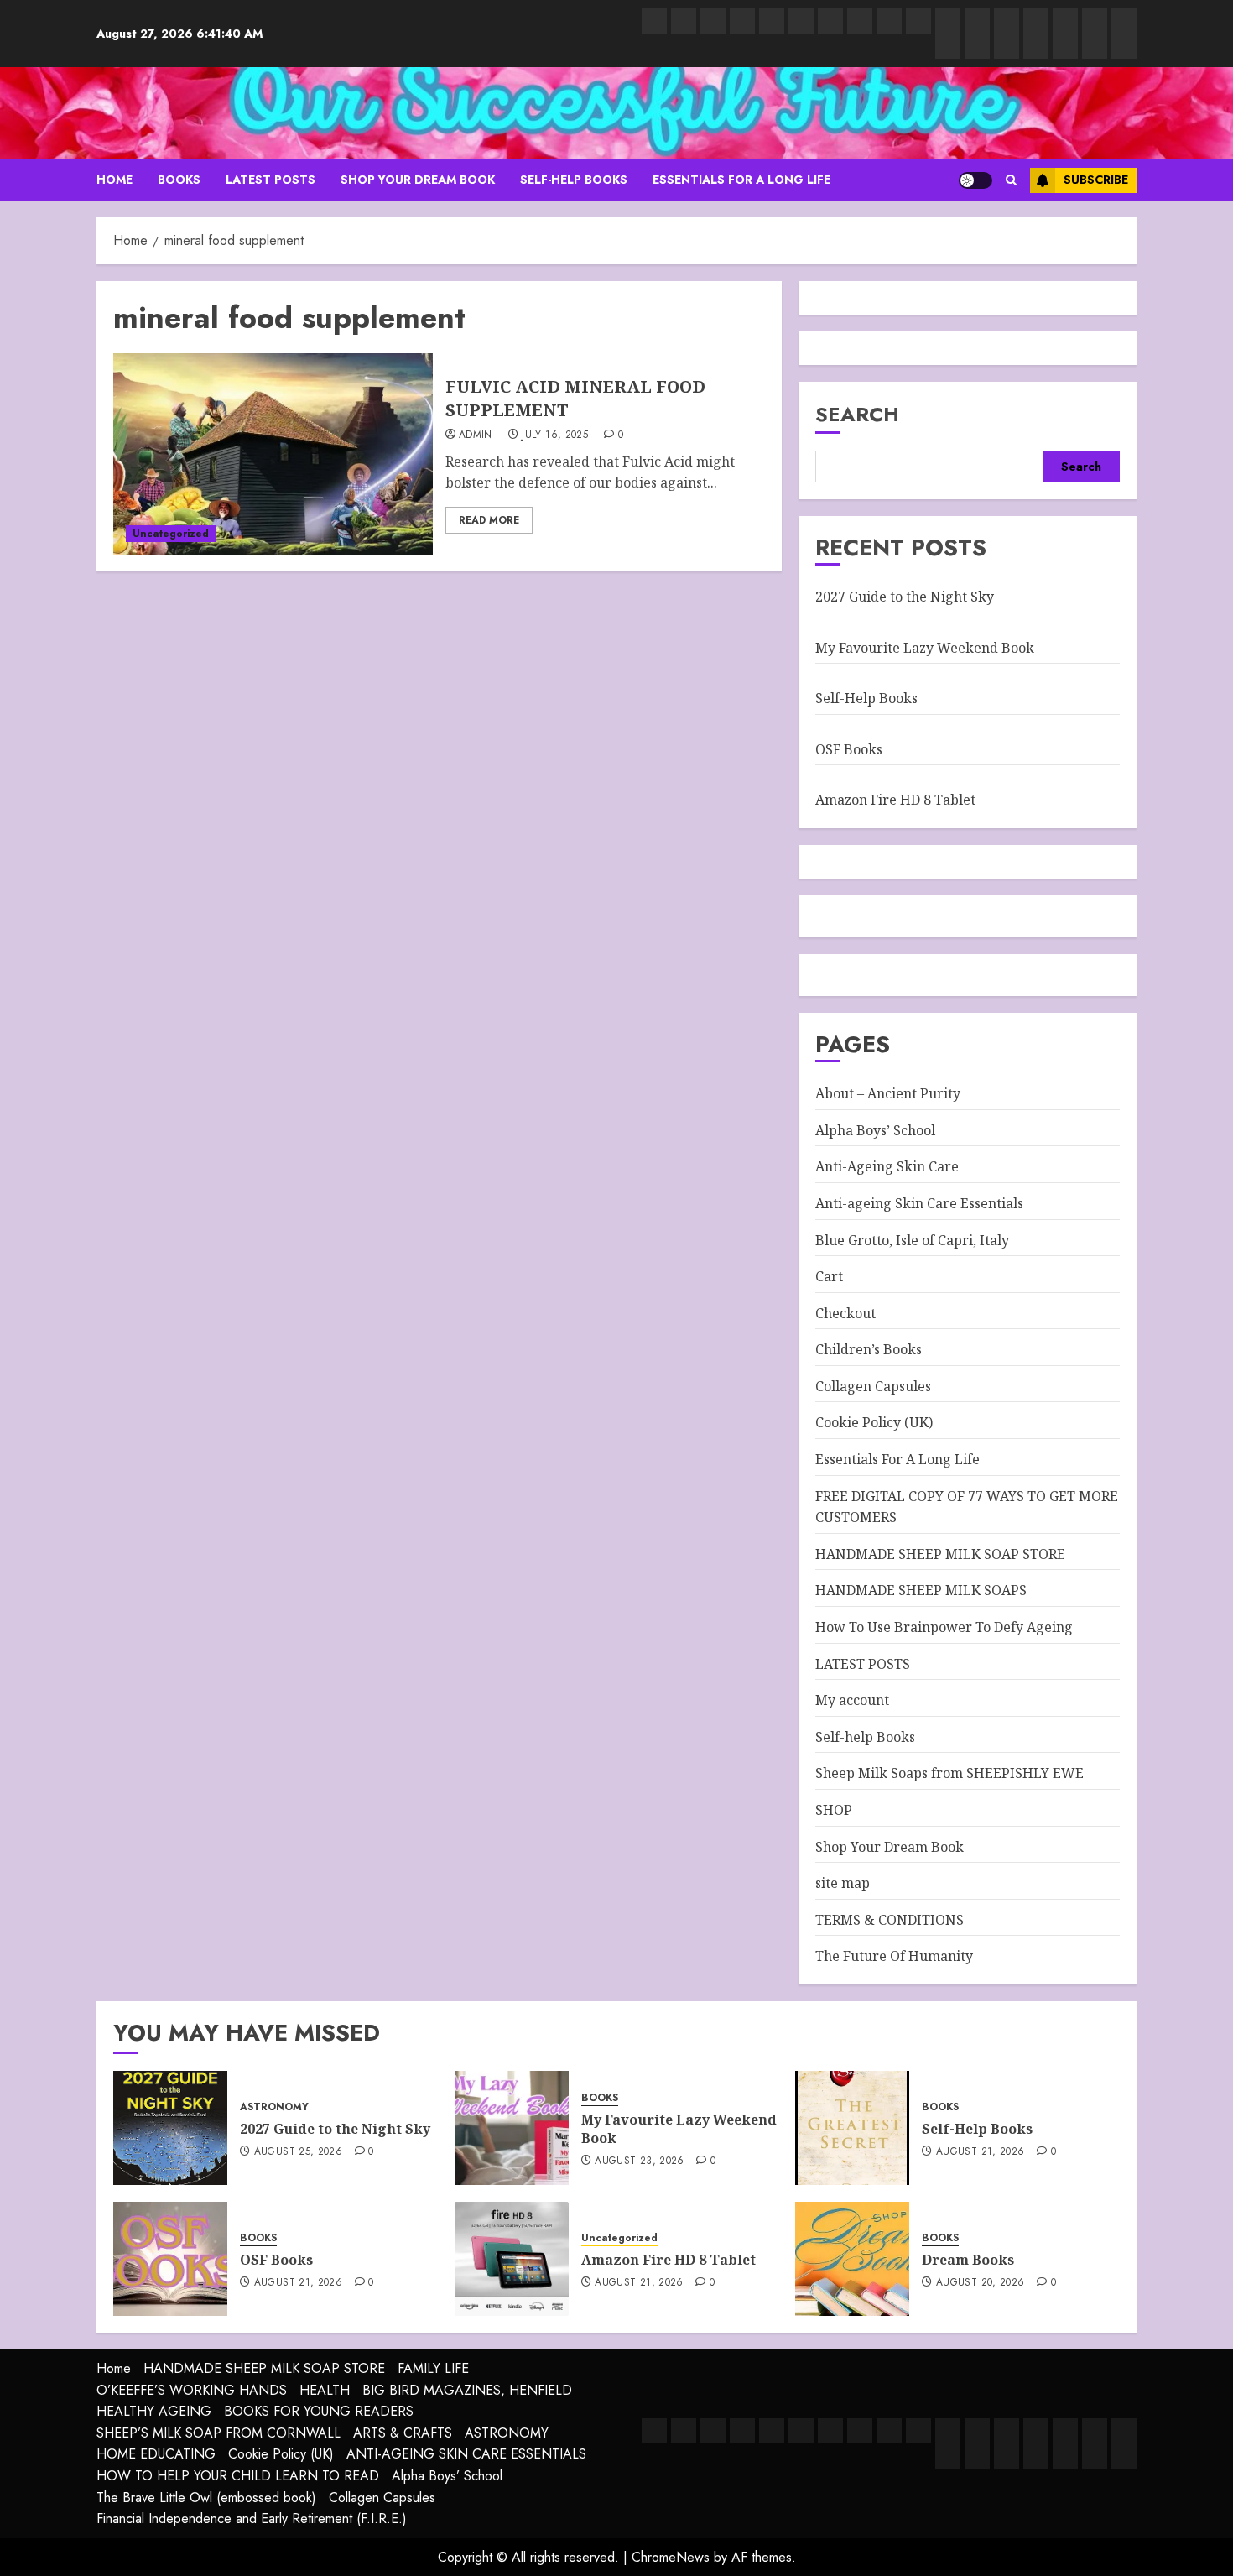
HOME (114, 180)
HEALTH (325, 2390)
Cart (829, 1276)
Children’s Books (869, 1349)
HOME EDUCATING (156, 2454)
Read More (489, 520)
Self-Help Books (866, 698)
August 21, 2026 (980, 2152)
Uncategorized (171, 534)
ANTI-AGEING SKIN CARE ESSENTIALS (466, 2454)
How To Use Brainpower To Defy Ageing (944, 1627)
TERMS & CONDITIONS (890, 1920)
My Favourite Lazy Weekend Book (925, 648)
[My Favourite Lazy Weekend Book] (512, 2128)
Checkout (845, 1313)
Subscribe (1096, 180)
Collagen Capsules (873, 1386)
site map (843, 1883)
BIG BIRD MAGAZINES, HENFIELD (467, 2390)
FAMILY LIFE (433, 2368)
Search (857, 414)
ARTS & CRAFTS (403, 2433)
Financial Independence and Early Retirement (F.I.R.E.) (252, 2519)
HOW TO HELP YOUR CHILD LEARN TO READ (238, 2476)
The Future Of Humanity (894, 1956)
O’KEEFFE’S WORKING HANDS (192, 2390)
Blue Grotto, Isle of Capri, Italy (912, 1240)
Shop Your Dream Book (418, 180)
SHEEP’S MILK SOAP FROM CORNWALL (219, 2433)
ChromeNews (671, 2557)
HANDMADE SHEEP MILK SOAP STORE (940, 1554)
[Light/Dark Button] (975, 180)
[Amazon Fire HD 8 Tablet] (512, 2259)
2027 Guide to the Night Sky (905, 597)
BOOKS (179, 180)
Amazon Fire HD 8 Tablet (895, 800)
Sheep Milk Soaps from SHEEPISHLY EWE (949, 1773)
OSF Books (849, 749)
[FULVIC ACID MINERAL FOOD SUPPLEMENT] (273, 454)
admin (476, 435)
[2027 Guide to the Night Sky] (170, 2128)
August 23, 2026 (639, 2161)
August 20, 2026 (980, 2283)
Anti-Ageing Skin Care (887, 1166)
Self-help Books (574, 180)
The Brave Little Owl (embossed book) (206, 2498)
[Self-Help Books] (852, 2128)
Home (114, 2368)
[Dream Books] (852, 2259)
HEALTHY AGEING (154, 2411)
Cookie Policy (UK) (874, 1422)
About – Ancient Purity (888, 1093)
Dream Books (968, 2260)
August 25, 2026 (298, 2152)
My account (852, 1700)
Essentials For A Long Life (741, 180)
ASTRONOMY (274, 2107)
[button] (1011, 180)
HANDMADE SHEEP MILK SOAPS (921, 1590)
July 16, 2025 (555, 435)
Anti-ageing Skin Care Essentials (919, 1203)
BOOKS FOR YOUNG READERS (319, 2411)
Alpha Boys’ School (875, 1130)
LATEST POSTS (271, 180)
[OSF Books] (170, 2259)
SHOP (834, 1810)
